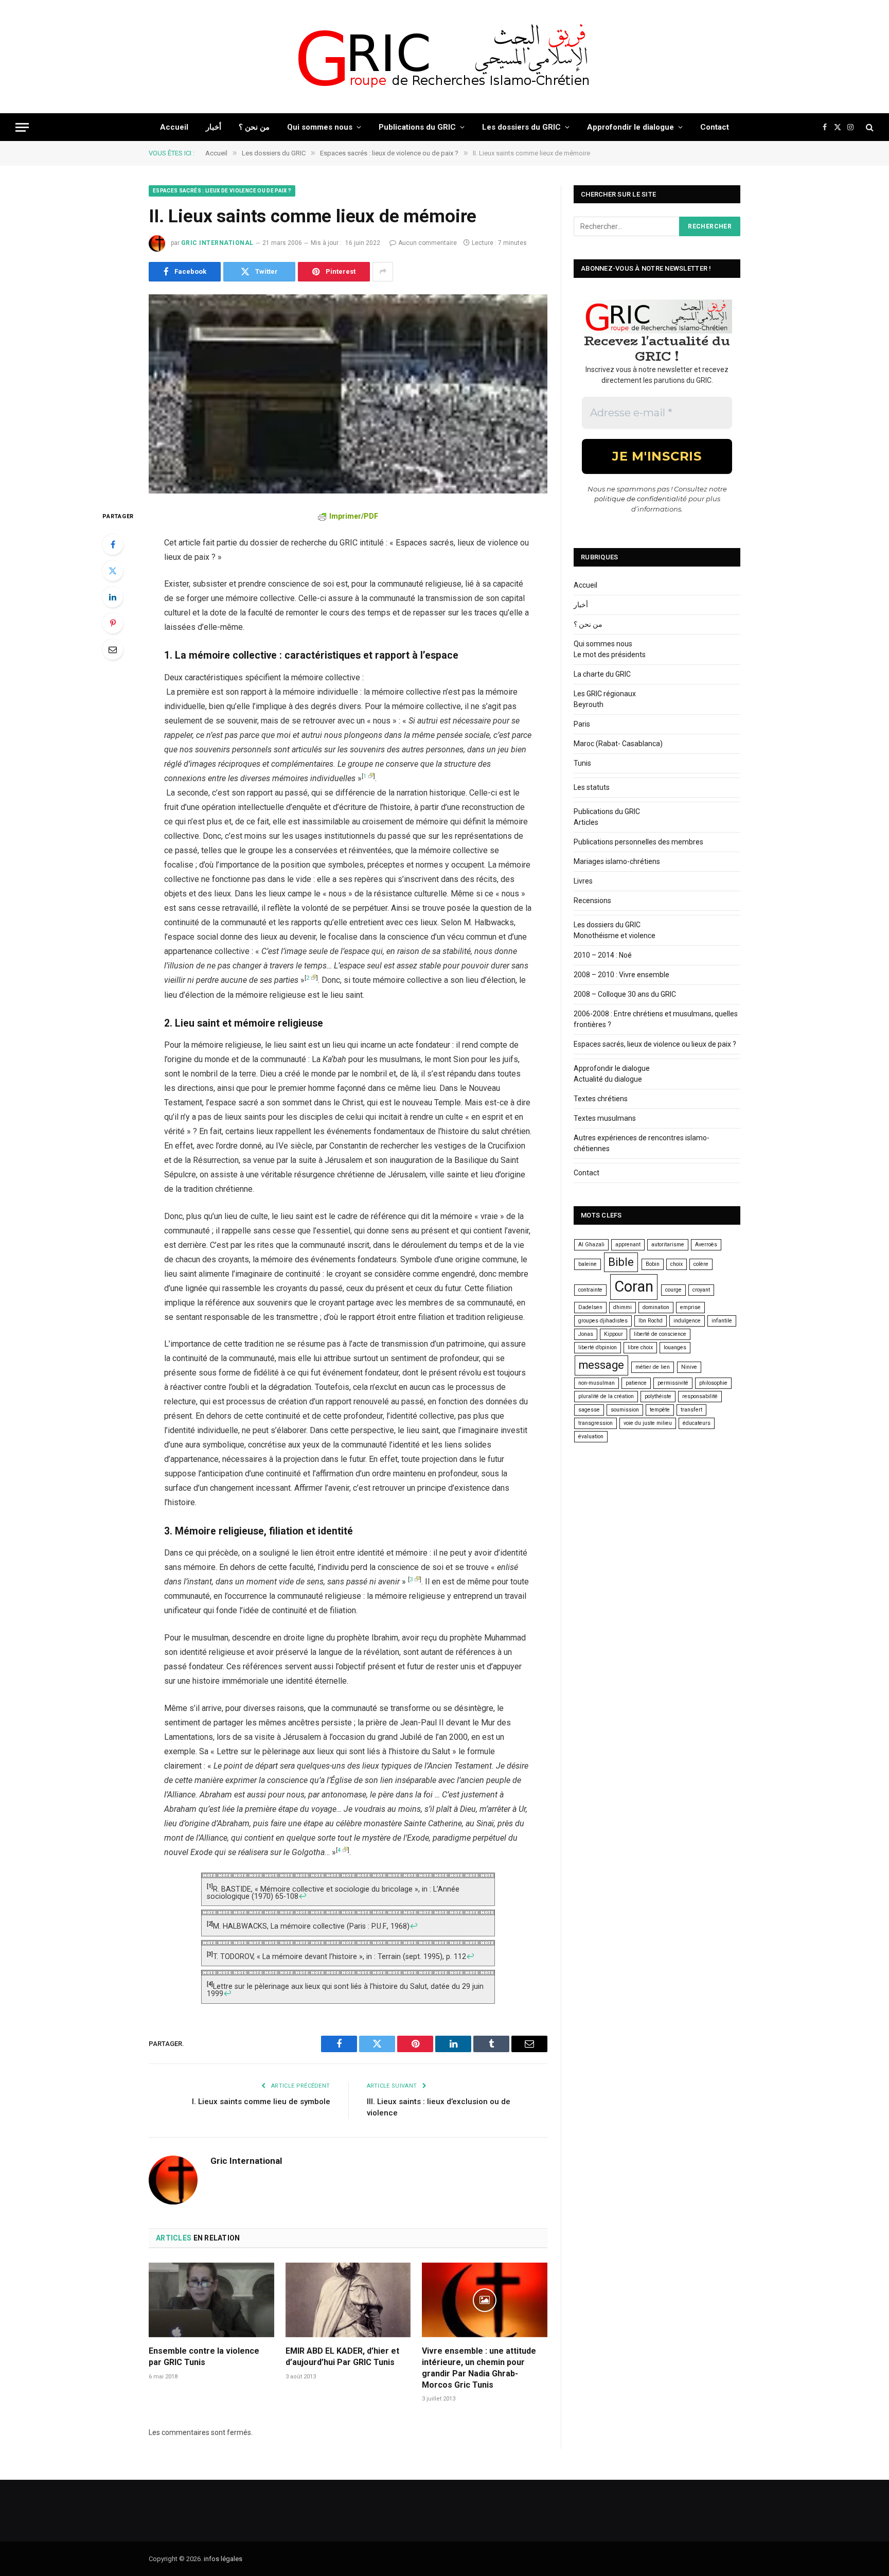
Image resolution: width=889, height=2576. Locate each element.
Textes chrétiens (601, 1099)
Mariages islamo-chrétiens (617, 861)
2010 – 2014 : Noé (603, 955)
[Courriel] (113, 649)
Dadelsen (590, 1307)
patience (636, 1383)
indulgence (687, 1321)
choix (677, 1264)
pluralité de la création (606, 1396)
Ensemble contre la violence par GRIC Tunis (204, 2357)
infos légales (223, 2559)
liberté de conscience (660, 1334)
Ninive (689, 1367)
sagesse (589, 1410)
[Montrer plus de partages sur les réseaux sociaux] (383, 272)
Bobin (653, 1264)
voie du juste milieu (648, 1423)
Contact (715, 127)
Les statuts (592, 787)
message (601, 1365)
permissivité (673, 1383)
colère (701, 1264)
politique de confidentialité (641, 499)
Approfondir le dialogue (630, 127)
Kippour (614, 1334)
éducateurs (697, 1423)
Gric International (217, 243)
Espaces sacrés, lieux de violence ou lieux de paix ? (655, 1044)
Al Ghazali (591, 1245)
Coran (634, 1286)
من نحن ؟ (254, 127)
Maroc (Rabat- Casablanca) (618, 744)
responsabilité (700, 1396)
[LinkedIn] (113, 597)
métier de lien (653, 1367)
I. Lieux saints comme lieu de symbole (261, 2102)
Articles (586, 822)
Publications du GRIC (417, 127)
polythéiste (658, 1396)
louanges (675, 1347)
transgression (595, 1423)
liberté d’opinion (598, 1347)
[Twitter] (113, 571)
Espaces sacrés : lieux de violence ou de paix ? (222, 191)
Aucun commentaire (428, 243)
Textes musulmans (605, 1118)
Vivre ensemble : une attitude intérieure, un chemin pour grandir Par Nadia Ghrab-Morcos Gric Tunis (479, 2368)
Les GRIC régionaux (605, 694)
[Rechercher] (869, 127)
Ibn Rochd (651, 1321)
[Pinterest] (113, 623)
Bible (621, 1262)
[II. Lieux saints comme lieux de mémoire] (348, 394)
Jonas (586, 1334)
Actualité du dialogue (608, 1079)
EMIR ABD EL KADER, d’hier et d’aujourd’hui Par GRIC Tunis (342, 2357)
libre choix (640, 1347)
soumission (625, 1410)
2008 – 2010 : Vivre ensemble (621, 975)
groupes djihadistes (603, 1321)
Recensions (592, 901)
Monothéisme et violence (615, 936)
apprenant (628, 1245)
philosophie (713, 1383)
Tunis (582, 763)
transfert (691, 1410)
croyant (701, 1290)
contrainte (590, 1290)
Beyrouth (589, 704)
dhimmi (623, 1307)
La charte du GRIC (602, 674)
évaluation (591, 1436)
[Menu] (22, 127)
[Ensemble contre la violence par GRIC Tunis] (211, 2300)
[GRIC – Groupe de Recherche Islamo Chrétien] (444, 57)
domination (656, 1307)
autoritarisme (668, 1245)
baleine (588, 1264)
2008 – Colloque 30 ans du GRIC (625, 994)
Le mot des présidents (610, 655)
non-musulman (597, 1383)
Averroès (706, 1245)
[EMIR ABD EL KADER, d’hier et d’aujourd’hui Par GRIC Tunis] (348, 2300)
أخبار (214, 127)
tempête (660, 1410)
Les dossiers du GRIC (521, 127)
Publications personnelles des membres (638, 842)
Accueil (174, 127)
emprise (690, 1307)
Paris (582, 724)
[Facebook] (113, 544)
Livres (583, 881)
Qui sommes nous (320, 127)
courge (673, 1290)
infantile (722, 1321)
